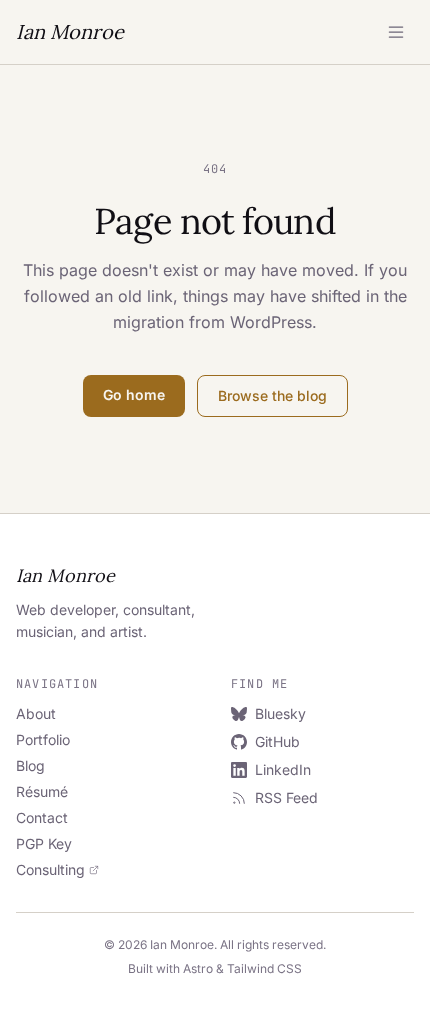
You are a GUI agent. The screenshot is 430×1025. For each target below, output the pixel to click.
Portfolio (43, 739)
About (36, 713)
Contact (42, 817)
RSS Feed (286, 797)
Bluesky (280, 713)
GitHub (277, 741)
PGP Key (44, 843)
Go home (134, 394)
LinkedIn (283, 769)
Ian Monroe (70, 31)
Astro (198, 968)
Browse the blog (272, 395)
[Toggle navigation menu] (396, 32)
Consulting (50, 869)
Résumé (42, 791)
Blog (30, 765)
